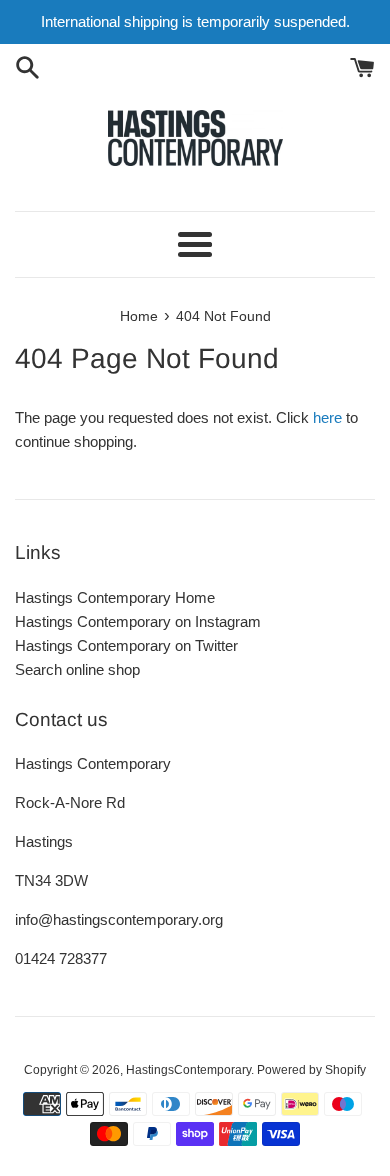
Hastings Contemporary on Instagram (138, 621)
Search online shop (77, 669)
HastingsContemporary (188, 1070)
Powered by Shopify (311, 1070)
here (327, 417)
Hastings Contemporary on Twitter (126, 645)
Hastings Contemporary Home (115, 597)
